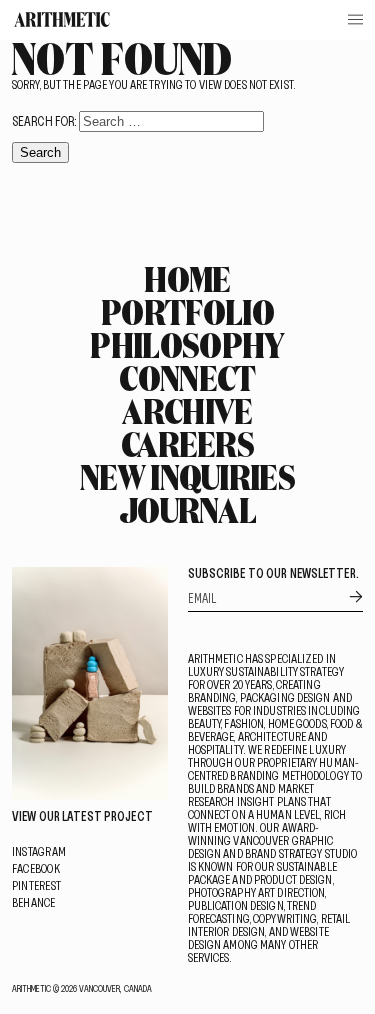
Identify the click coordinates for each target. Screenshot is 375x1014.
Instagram (39, 851)
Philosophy (187, 345)
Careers (187, 444)
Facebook (36, 868)
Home (187, 279)
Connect (187, 378)
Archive (187, 411)
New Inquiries (187, 477)
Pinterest (36, 885)
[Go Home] (62, 19)
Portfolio (187, 312)
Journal (187, 510)
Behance (34, 902)
